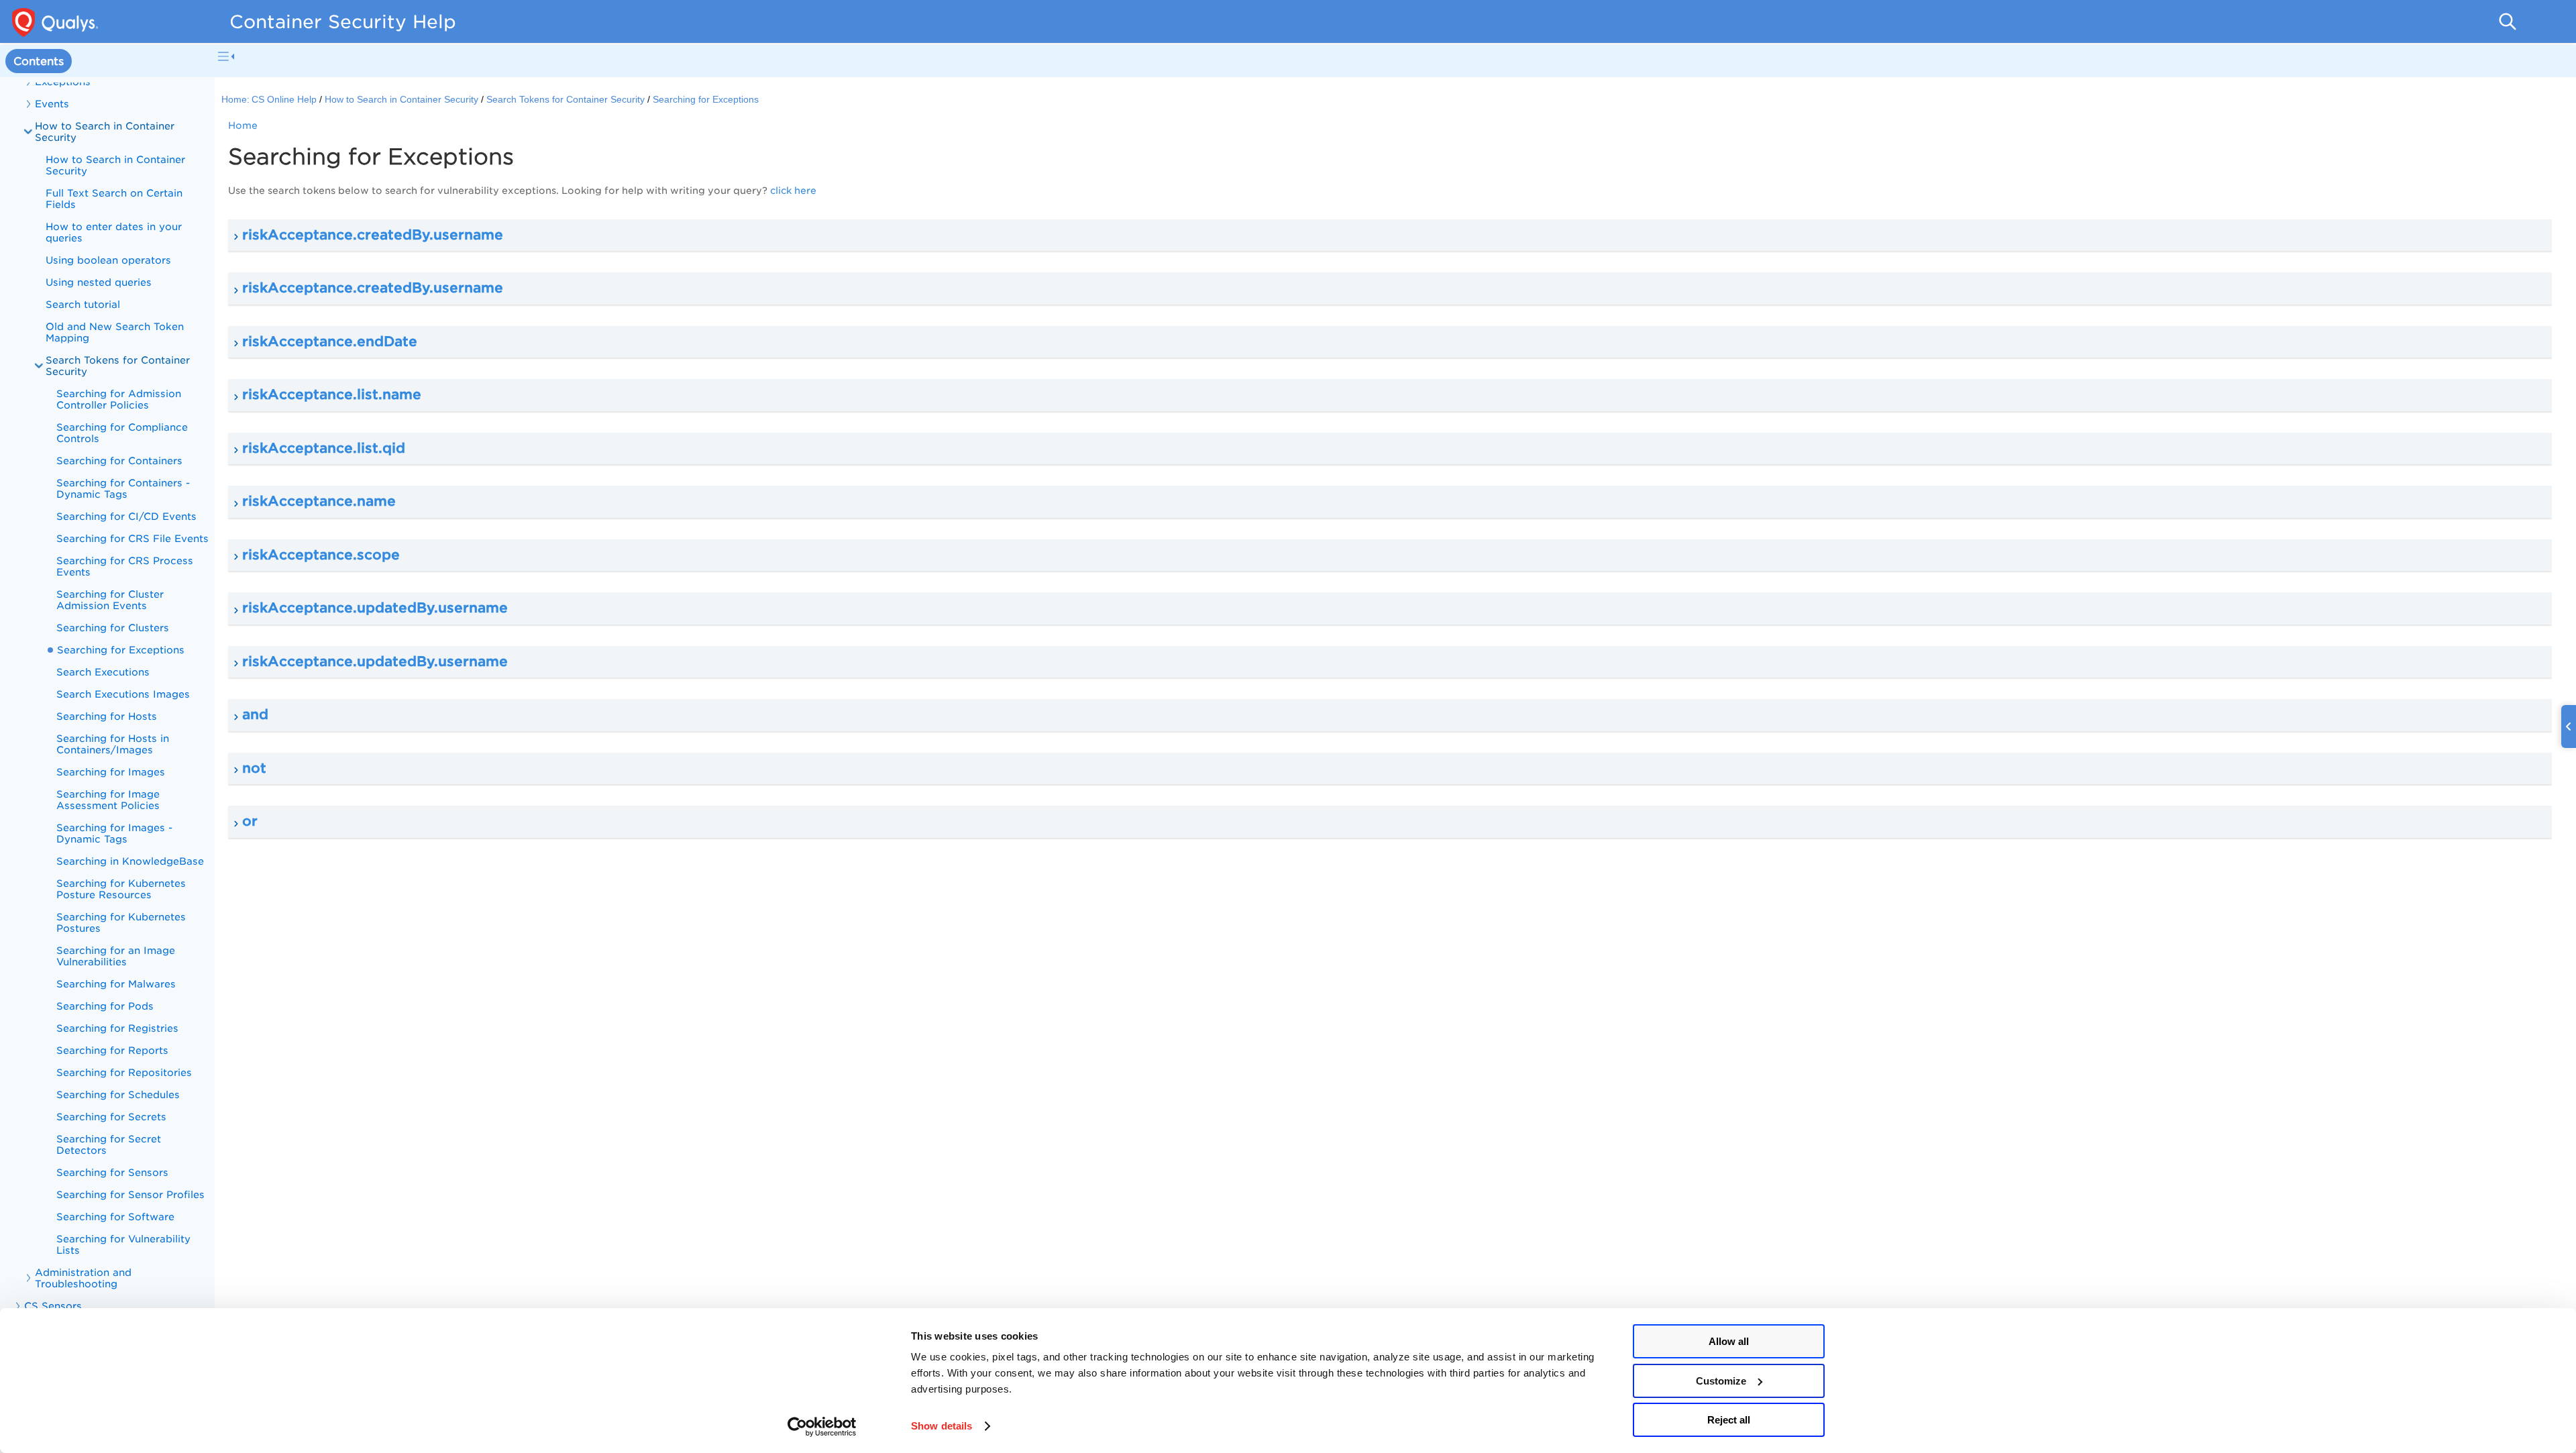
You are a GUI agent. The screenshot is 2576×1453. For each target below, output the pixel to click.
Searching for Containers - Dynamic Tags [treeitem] (123, 488)
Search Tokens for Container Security (118, 366)
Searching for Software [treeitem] (115, 1217)
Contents (39, 61)
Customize (1721, 1381)
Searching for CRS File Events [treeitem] (132, 538)
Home (243, 125)
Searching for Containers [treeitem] (119, 461)
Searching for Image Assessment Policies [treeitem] (108, 800)
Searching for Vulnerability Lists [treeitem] (123, 1244)
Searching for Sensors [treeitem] (112, 1172)
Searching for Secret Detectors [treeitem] (109, 1144)
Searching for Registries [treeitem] (117, 1028)
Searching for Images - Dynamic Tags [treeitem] (114, 833)
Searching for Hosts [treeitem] (107, 716)
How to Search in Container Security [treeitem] (115, 165)
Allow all (1729, 1341)
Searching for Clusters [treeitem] (113, 628)
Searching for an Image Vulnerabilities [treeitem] (116, 956)
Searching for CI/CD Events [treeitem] (126, 516)
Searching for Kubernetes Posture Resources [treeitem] (121, 889)
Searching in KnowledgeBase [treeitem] (130, 861)
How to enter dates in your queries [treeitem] (114, 232)
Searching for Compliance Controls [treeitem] (122, 433)
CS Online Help (284, 100)
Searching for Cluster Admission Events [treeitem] (110, 600)
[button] (1390, 235)
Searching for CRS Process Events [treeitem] (125, 566)
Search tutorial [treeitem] (83, 304)
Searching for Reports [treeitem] (112, 1050)
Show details (942, 1426)
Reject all (1729, 1420)
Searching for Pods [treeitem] (105, 1006)
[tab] (39, 61)
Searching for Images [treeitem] (111, 772)
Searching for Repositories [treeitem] (124, 1072)
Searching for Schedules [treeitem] (118, 1094)
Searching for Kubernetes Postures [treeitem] (121, 922)
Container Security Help (343, 21)
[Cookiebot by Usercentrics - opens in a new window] (822, 1427)
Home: (235, 100)
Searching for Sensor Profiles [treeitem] (130, 1194)
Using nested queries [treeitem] (99, 282)
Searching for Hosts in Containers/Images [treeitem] (113, 744)
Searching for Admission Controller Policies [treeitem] (119, 399)
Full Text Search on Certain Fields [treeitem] (114, 199)
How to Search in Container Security (105, 131)
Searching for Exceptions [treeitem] (121, 650)
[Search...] (2508, 21)
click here (793, 191)
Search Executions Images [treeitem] (123, 694)
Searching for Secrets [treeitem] (111, 1117)
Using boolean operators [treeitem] (108, 260)
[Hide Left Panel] (226, 56)
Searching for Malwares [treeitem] (116, 984)
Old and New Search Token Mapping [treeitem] (115, 332)
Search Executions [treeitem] (103, 672)
